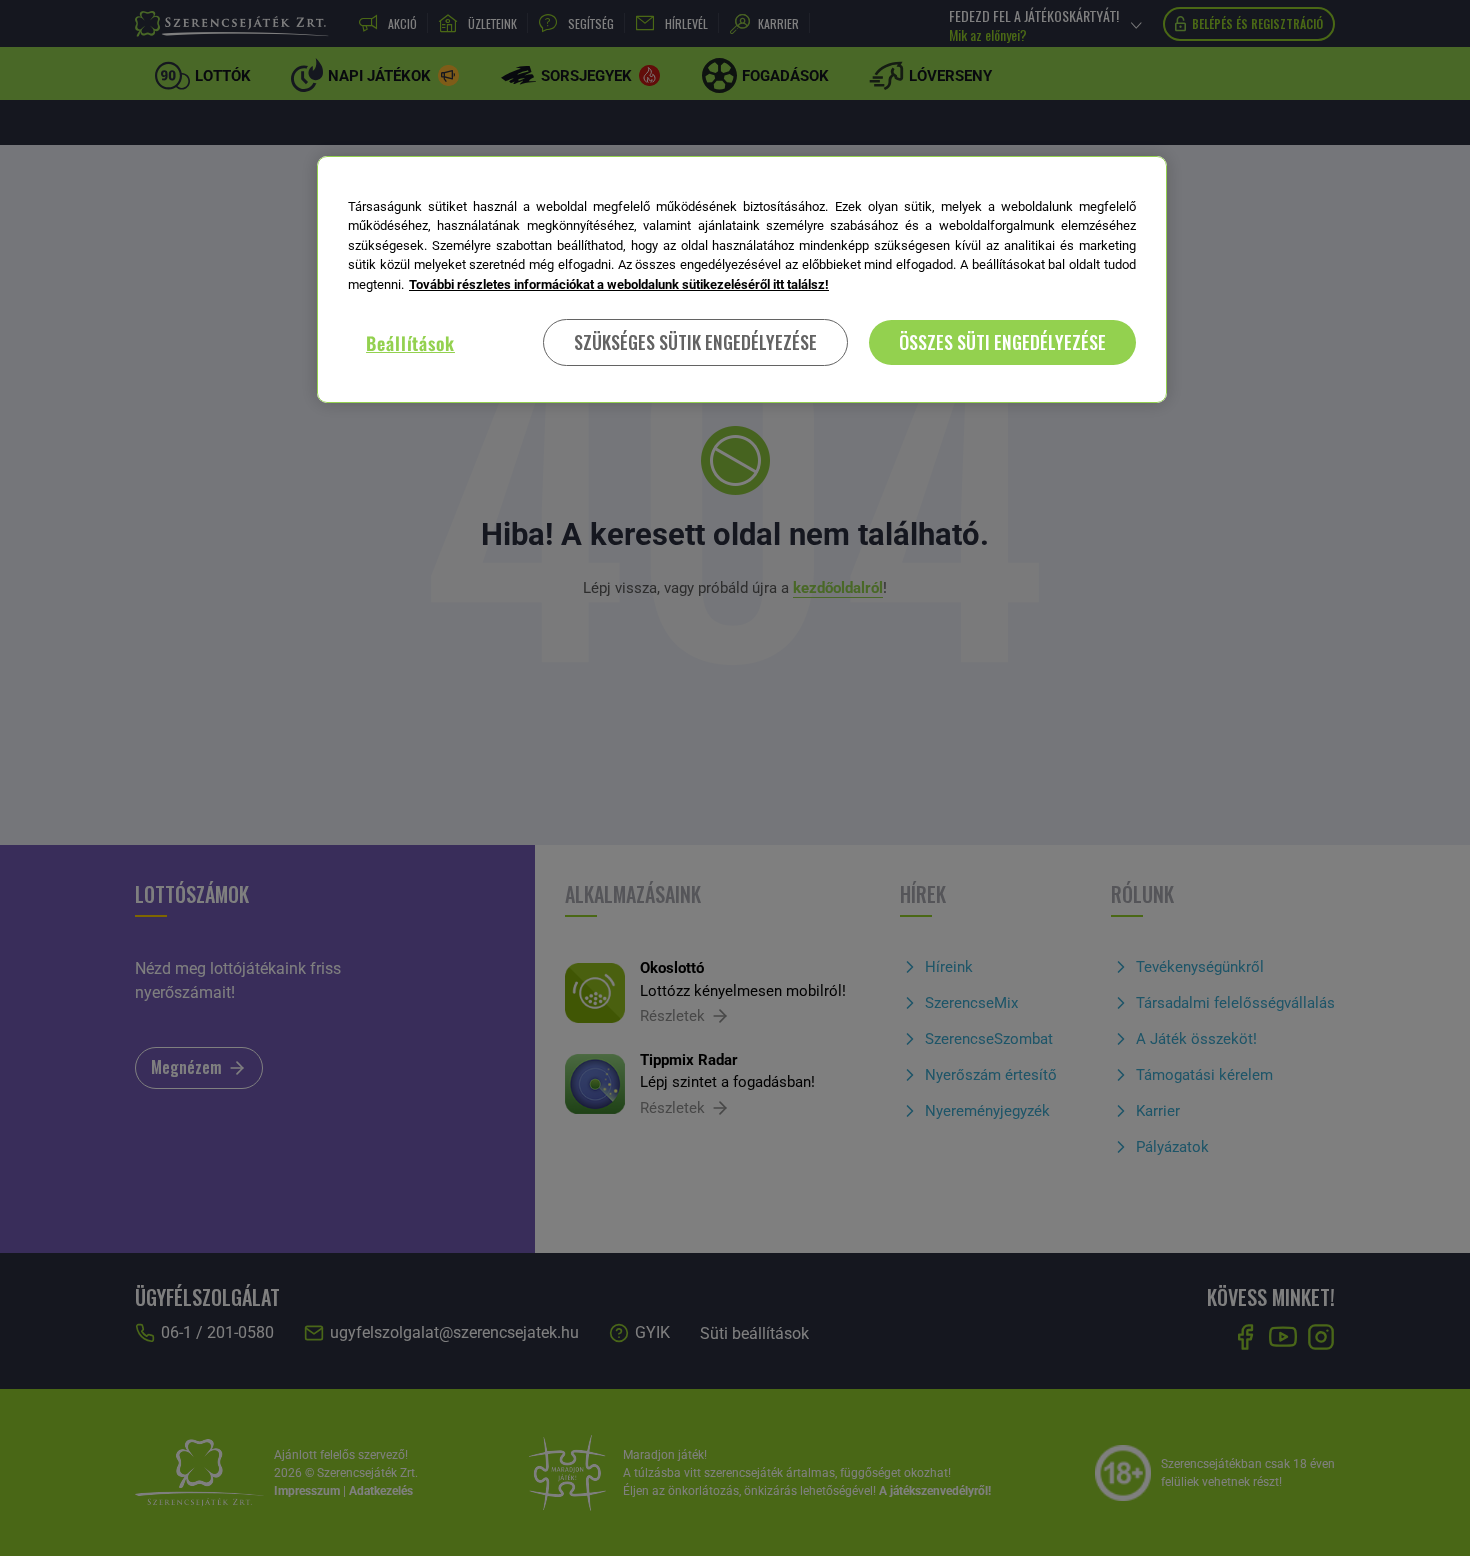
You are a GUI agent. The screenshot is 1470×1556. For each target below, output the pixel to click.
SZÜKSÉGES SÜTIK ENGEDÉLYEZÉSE (695, 342)
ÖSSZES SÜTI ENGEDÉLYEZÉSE (1002, 342)
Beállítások (410, 343)
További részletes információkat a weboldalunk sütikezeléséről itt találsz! (619, 284)
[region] (742, 280)
